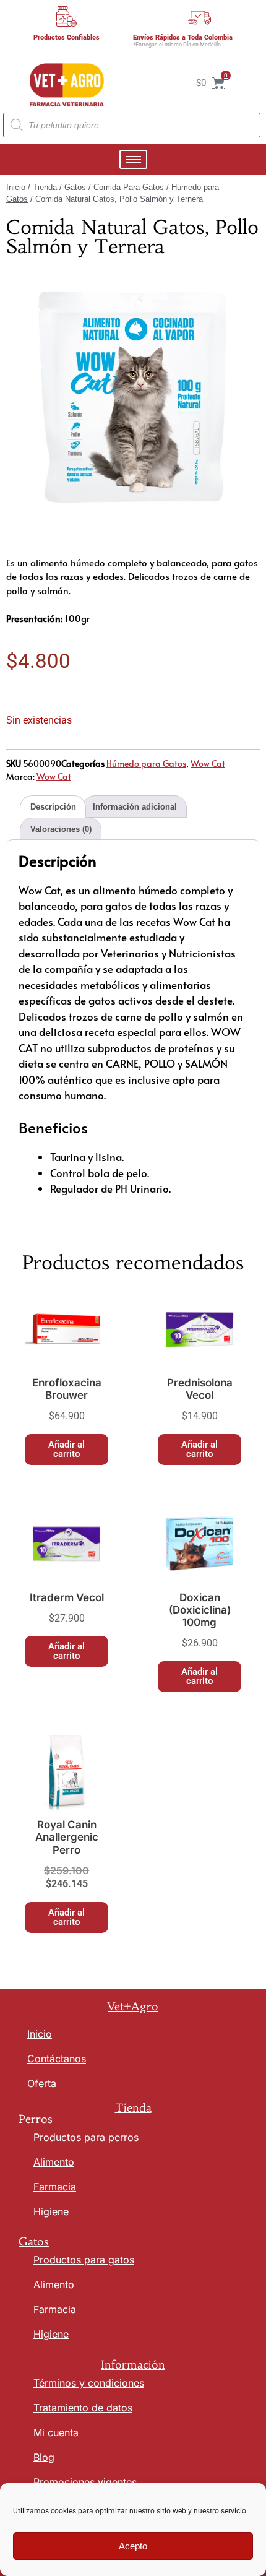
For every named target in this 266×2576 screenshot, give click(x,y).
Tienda (45, 187)
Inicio (16, 187)
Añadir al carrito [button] (66, 1449)
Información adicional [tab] (135, 807)
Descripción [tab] (53, 807)
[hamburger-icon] (133, 159)
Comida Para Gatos (129, 187)
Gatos (75, 187)
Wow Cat (208, 763)
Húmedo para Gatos (146, 763)
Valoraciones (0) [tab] (61, 829)
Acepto (133, 2546)
